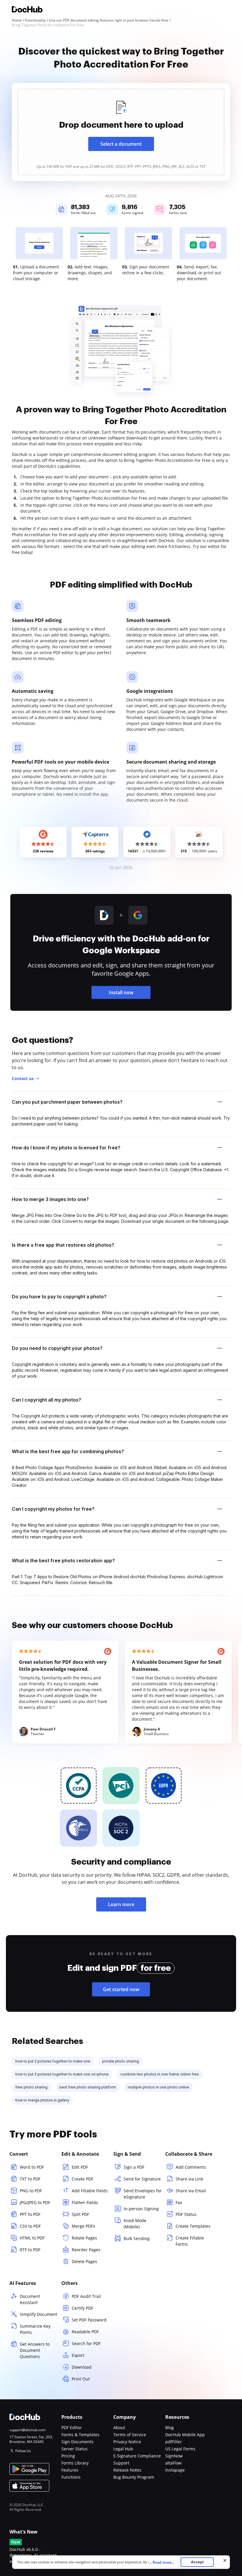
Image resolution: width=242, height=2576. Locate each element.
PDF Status (186, 2214)
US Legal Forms (180, 2449)
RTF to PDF (30, 2250)
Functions (71, 2477)
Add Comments (191, 2167)
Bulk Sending (137, 2238)
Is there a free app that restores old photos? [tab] (63, 1245)
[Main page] (27, 10)
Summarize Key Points (35, 2329)
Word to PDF (32, 2167)
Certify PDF (82, 2308)
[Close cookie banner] (225, 2560)
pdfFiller (174, 2442)
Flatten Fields (85, 2202)
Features (70, 2470)
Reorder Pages (86, 2250)
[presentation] (121, 132)
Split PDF (80, 2214)
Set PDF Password (89, 2320)
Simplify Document (39, 2314)
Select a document (121, 144)
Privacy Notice (127, 2442)
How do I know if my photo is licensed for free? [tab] (66, 1148)
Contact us (23, 1078)
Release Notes (127, 2470)
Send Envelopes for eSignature (143, 2194)
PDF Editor (72, 2427)
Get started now (121, 1989)
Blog (170, 2427)
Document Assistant (30, 2299)
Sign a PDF (134, 2167)
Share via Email (191, 2191)
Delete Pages (84, 2261)
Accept (197, 2562)
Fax (179, 2202)
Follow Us (23, 2451)
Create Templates (193, 2226)
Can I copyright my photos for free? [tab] (53, 1509)
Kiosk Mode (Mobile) (135, 2224)
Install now (121, 992)
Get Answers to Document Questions (35, 2350)
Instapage (175, 2470)
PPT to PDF (30, 2214)
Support (121, 2463)
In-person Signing (141, 2209)
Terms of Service (130, 2435)
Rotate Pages (84, 2238)
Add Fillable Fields (90, 2191)
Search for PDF (86, 2343)
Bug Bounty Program (134, 2477)
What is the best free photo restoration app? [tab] (63, 1561)
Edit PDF (80, 2167)
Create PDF (82, 2179)
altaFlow (173, 2463)
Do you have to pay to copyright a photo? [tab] (59, 1297)
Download (82, 2367)
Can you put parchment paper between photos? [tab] (67, 1102)
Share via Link (189, 2179)
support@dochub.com (27, 2430)
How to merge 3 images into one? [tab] (50, 1199)
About (119, 2427)
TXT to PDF (30, 2179)
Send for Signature (142, 2179)
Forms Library (75, 2463)
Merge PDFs (83, 2226)
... (162, 2562)
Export (78, 2355)
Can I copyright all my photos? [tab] (46, 1400)
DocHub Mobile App (185, 2435)
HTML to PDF (32, 2238)
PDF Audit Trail (86, 2296)
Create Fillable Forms (190, 2241)
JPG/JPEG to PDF (35, 2202)
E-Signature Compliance (137, 2456)
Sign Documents (77, 2442)
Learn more (121, 1904)
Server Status (75, 2449)
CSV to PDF (30, 2226)
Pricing (68, 2456)
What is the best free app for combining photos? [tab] (68, 1451)
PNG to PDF (31, 2191)
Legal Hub (123, 2449)
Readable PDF (85, 2332)
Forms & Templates (80, 2435)
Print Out (81, 2379)
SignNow (174, 2456)
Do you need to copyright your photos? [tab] (57, 1348)
